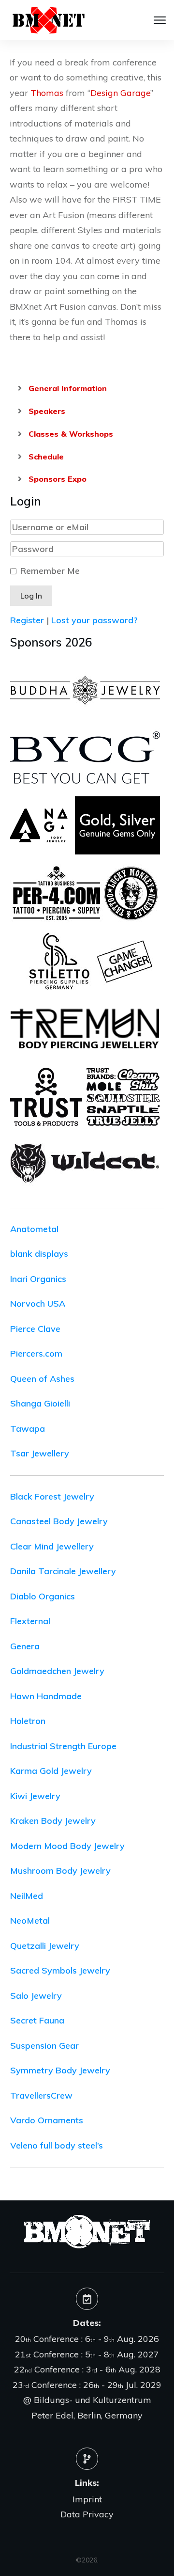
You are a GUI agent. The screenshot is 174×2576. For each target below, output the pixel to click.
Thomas (47, 93)
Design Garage (120, 93)
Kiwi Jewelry (35, 1796)
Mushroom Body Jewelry (60, 1871)
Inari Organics (38, 1279)
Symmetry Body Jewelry (60, 2070)
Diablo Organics (43, 1596)
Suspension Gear (44, 2046)
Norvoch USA (38, 1304)
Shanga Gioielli (40, 1403)
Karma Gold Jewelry (51, 1771)
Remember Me (50, 571)
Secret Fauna (37, 2020)
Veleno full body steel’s (57, 2145)
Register (27, 620)
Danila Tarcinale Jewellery (63, 1571)
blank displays (39, 1254)
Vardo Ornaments (47, 2120)
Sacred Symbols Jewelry (60, 1970)
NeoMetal (30, 1920)
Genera (25, 1646)
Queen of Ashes (42, 1379)
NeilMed (27, 1896)
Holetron (28, 1721)
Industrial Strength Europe (63, 1746)
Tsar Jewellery (40, 1453)
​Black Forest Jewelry (52, 1496)
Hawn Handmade (46, 1696)
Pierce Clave (35, 1329)
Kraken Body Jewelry (53, 1821)
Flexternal (30, 1621)
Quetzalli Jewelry (45, 1946)
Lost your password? (94, 620)
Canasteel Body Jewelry (59, 1521)
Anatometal (34, 1229)
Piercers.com (36, 1353)
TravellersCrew (41, 2095)
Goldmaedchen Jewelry (57, 1671)
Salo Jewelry (36, 1996)
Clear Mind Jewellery (52, 1546)
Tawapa (28, 1429)
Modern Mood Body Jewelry (67, 1846)
